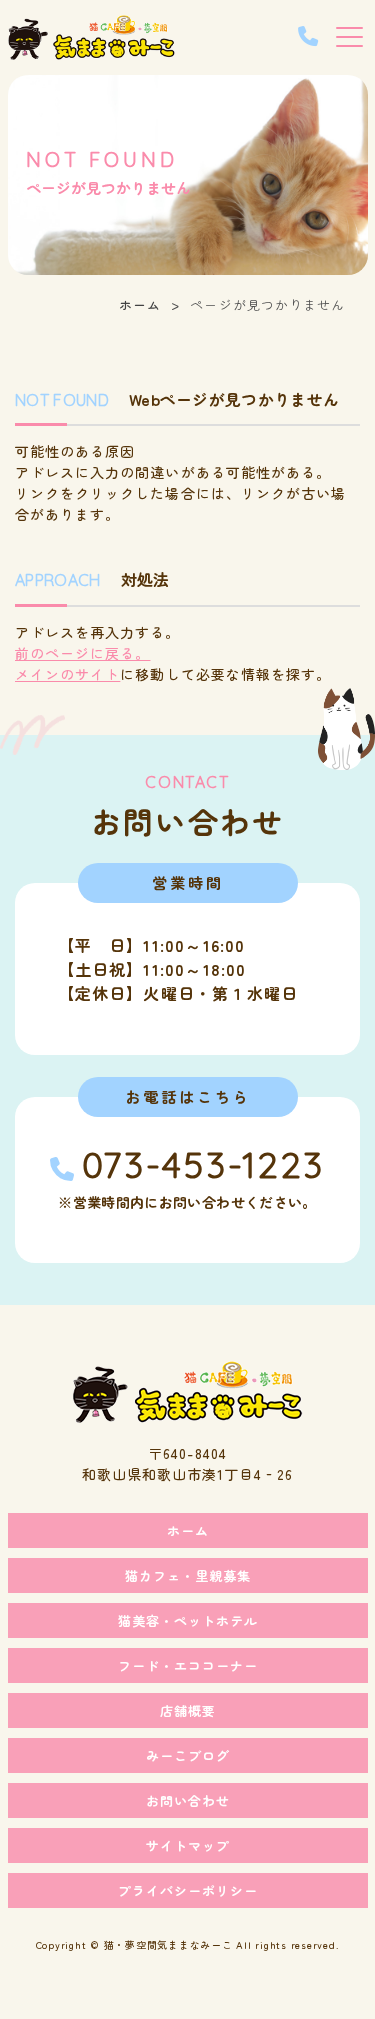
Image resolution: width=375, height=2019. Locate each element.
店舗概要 (188, 1710)
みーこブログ (188, 1755)
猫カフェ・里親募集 (188, 1575)
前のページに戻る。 (82, 653)
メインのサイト (67, 674)
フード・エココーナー (188, 1665)
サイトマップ (188, 1845)
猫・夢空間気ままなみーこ (168, 1944)
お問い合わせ (188, 1800)
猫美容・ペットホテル (188, 1620)
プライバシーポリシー (188, 1890)
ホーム (140, 304)
